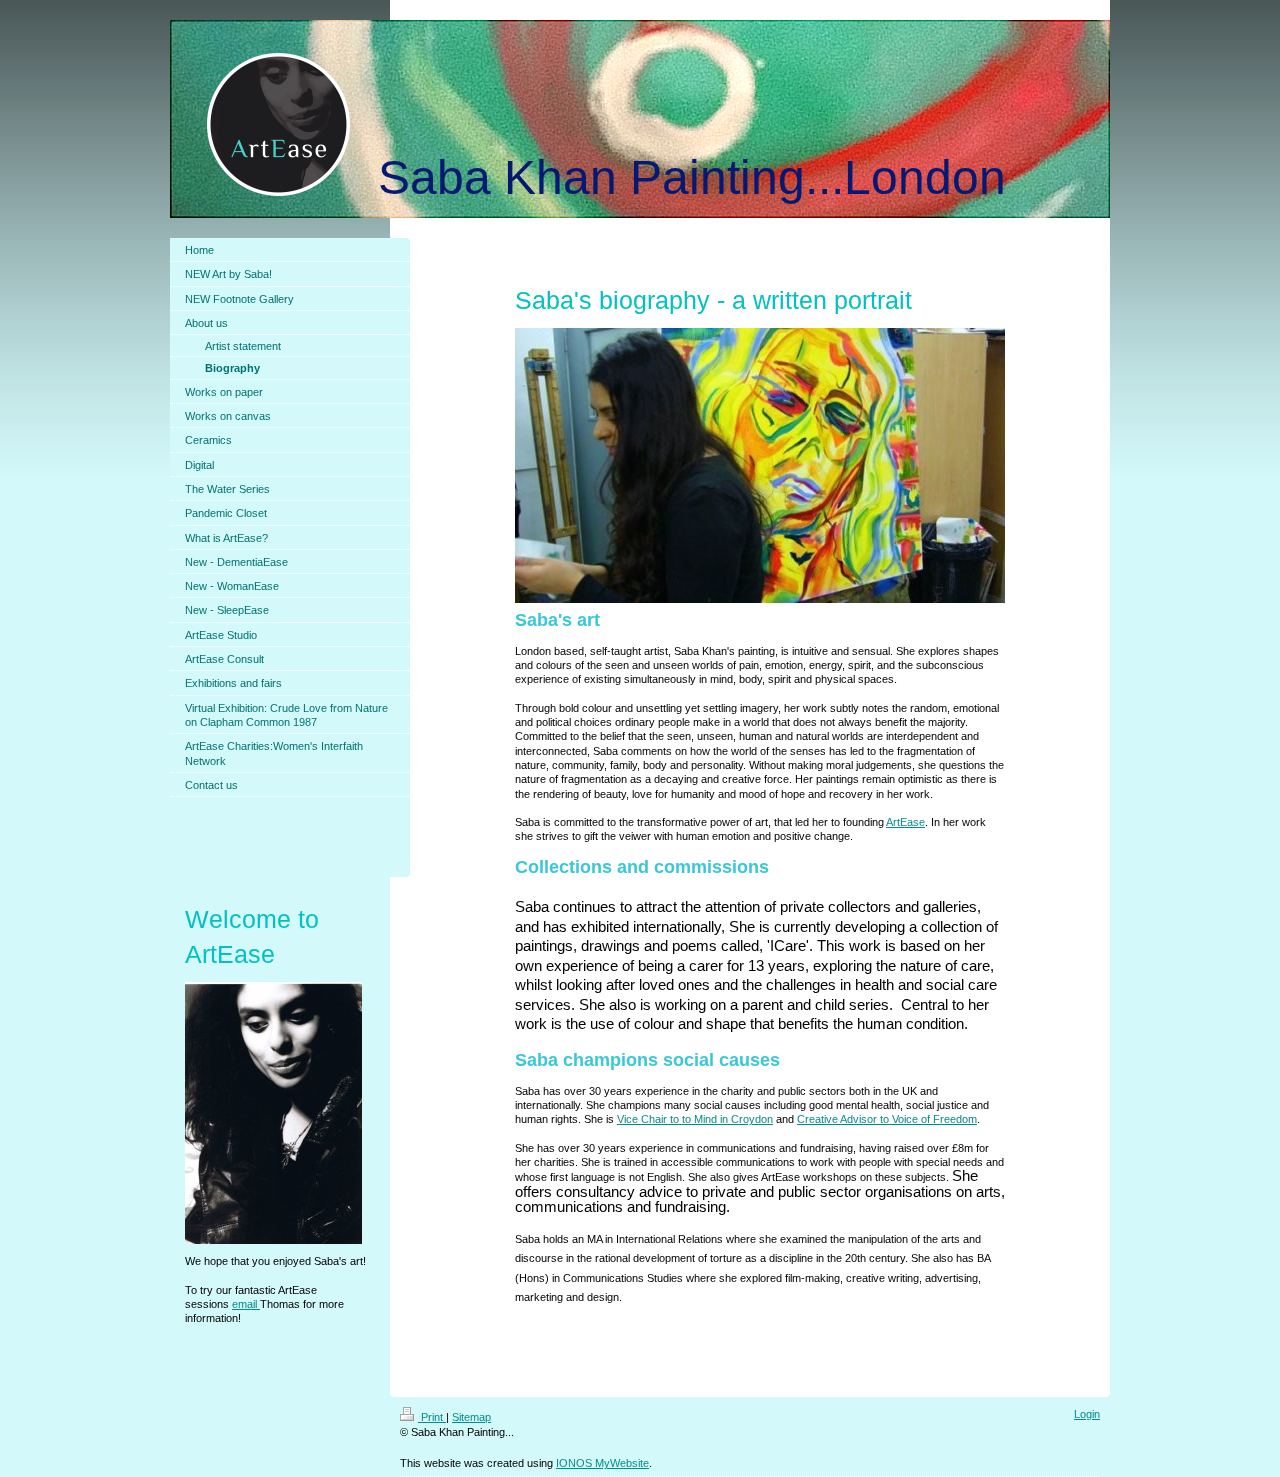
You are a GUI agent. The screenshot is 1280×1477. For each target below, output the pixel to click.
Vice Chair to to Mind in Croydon (695, 1119)
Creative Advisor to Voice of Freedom (887, 1119)
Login (1087, 1414)
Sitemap (471, 1417)
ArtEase (905, 822)
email (246, 1304)
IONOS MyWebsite (602, 1463)
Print (432, 1417)
